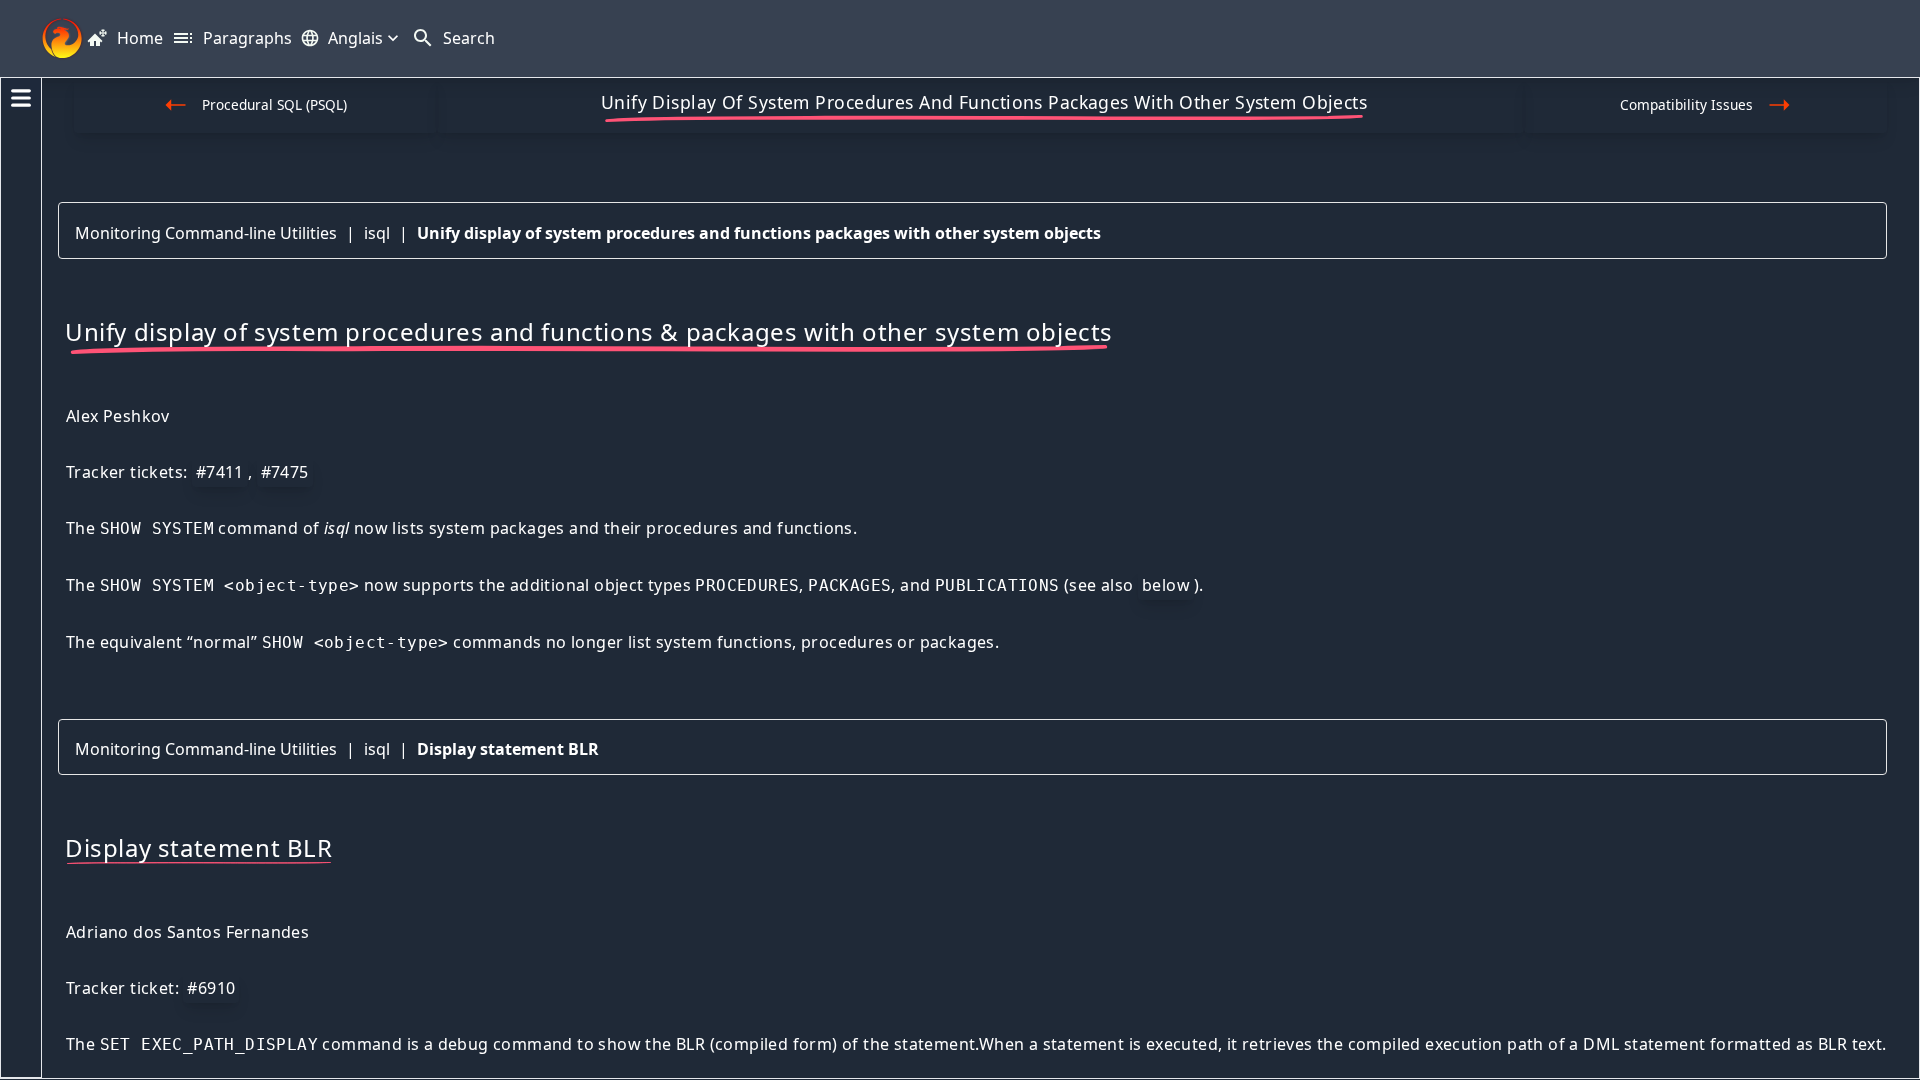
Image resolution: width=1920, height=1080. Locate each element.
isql (377, 233)
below (1166, 585)
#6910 (211, 988)
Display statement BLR (508, 749)
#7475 (285, 472)
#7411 (220, 472)
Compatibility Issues (1686, 104)
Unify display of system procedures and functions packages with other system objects (759, 233)
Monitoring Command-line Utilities (206, 233)
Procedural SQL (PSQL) (274, 104)
